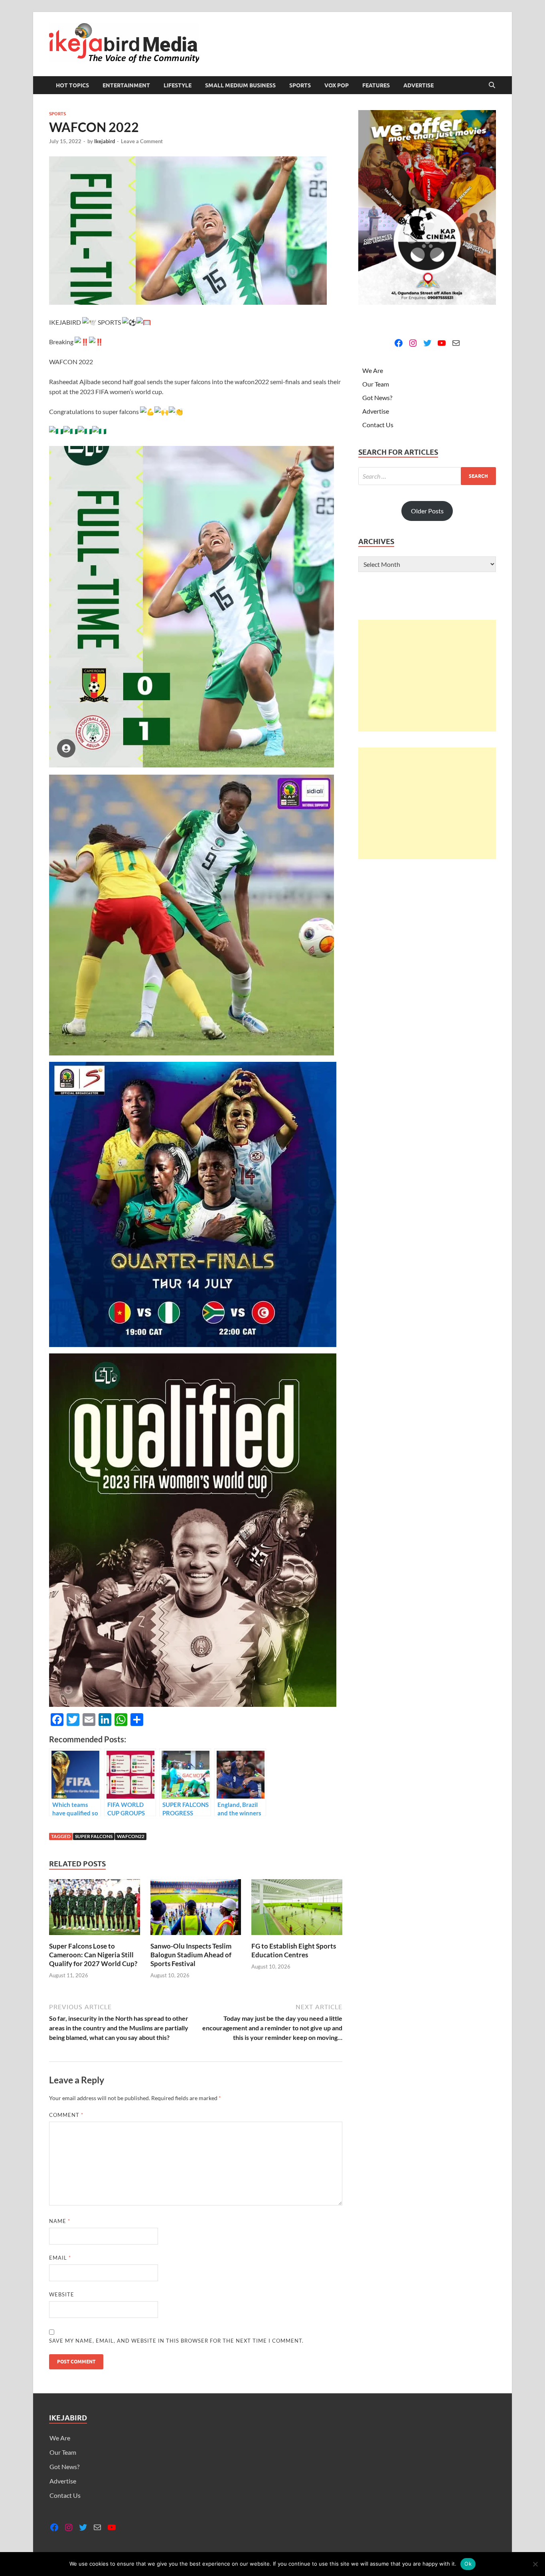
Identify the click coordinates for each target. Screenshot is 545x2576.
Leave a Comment (142, 141)
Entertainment (126, 85)
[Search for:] (427, 476)
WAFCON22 (131, 1836)
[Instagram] (413, 343)
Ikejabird (105, 141)
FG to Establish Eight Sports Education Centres (294, 1950)
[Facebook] (399, 343)
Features (376, 85)
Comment (66, 2115)
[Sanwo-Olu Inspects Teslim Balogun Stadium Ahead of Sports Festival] (196, 1909)
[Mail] (456, 343)
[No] (535, 2564)
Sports (300, 85)
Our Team (376, 384)
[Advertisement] (427, 676)
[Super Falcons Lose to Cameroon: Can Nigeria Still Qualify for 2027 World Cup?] (95, 1909)
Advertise (419, 85)
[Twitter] (427, 343)
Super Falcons (94, 1836)
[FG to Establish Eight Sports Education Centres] (297, 1909)
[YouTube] (442, 343)
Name (60, 2221)
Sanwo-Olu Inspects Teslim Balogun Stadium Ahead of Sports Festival (191, 1955)
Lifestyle (178, 85)
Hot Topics (72, 85)
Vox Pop (337, 85)
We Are (373, 370)
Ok (468, 2564)
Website (62, 2294)
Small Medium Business (240, 85)
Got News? (377, 397)
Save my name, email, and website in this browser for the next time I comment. (176, 2341)
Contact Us (378, 425)
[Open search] (492, 85)
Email (60, 2258)
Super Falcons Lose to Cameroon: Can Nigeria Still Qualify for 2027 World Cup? (93, 1955)
